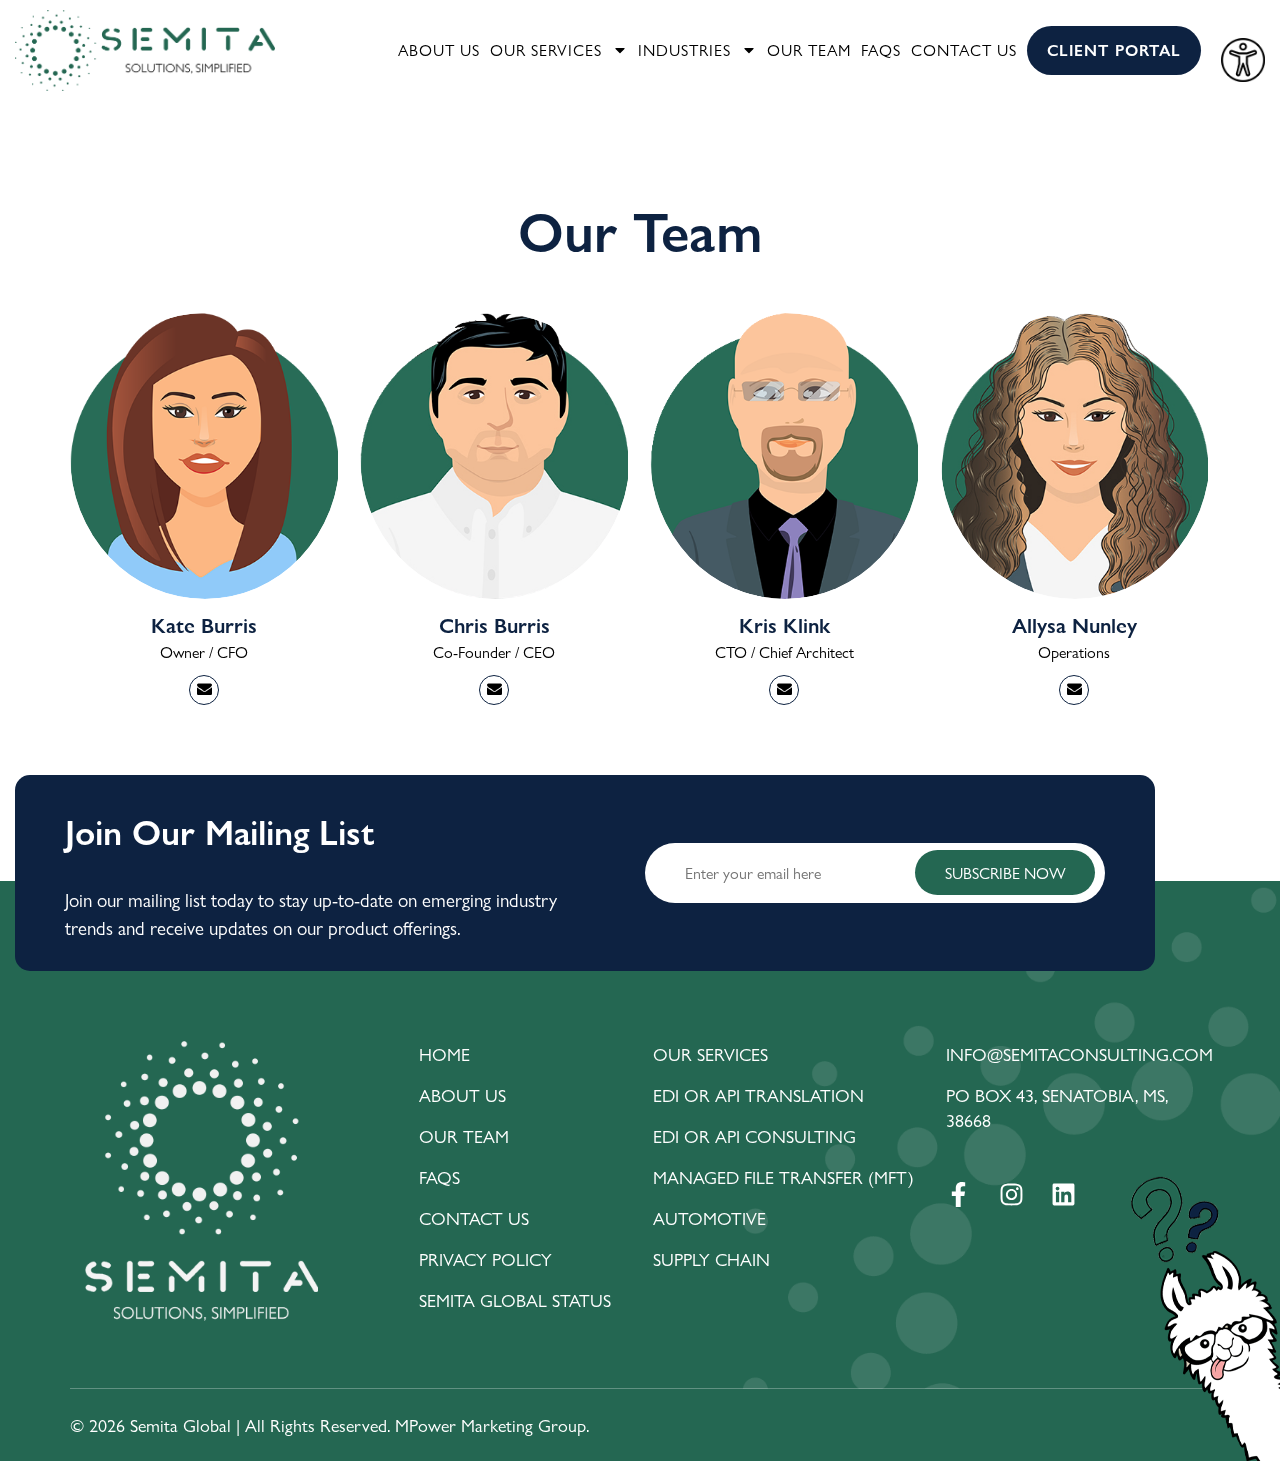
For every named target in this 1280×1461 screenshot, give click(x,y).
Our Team (809, 49)
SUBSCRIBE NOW (1005, 872)
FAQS (881, 49)
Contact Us (964, 49)
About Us (439, 49)
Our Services (546, 49)
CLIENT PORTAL (1114, 49)
